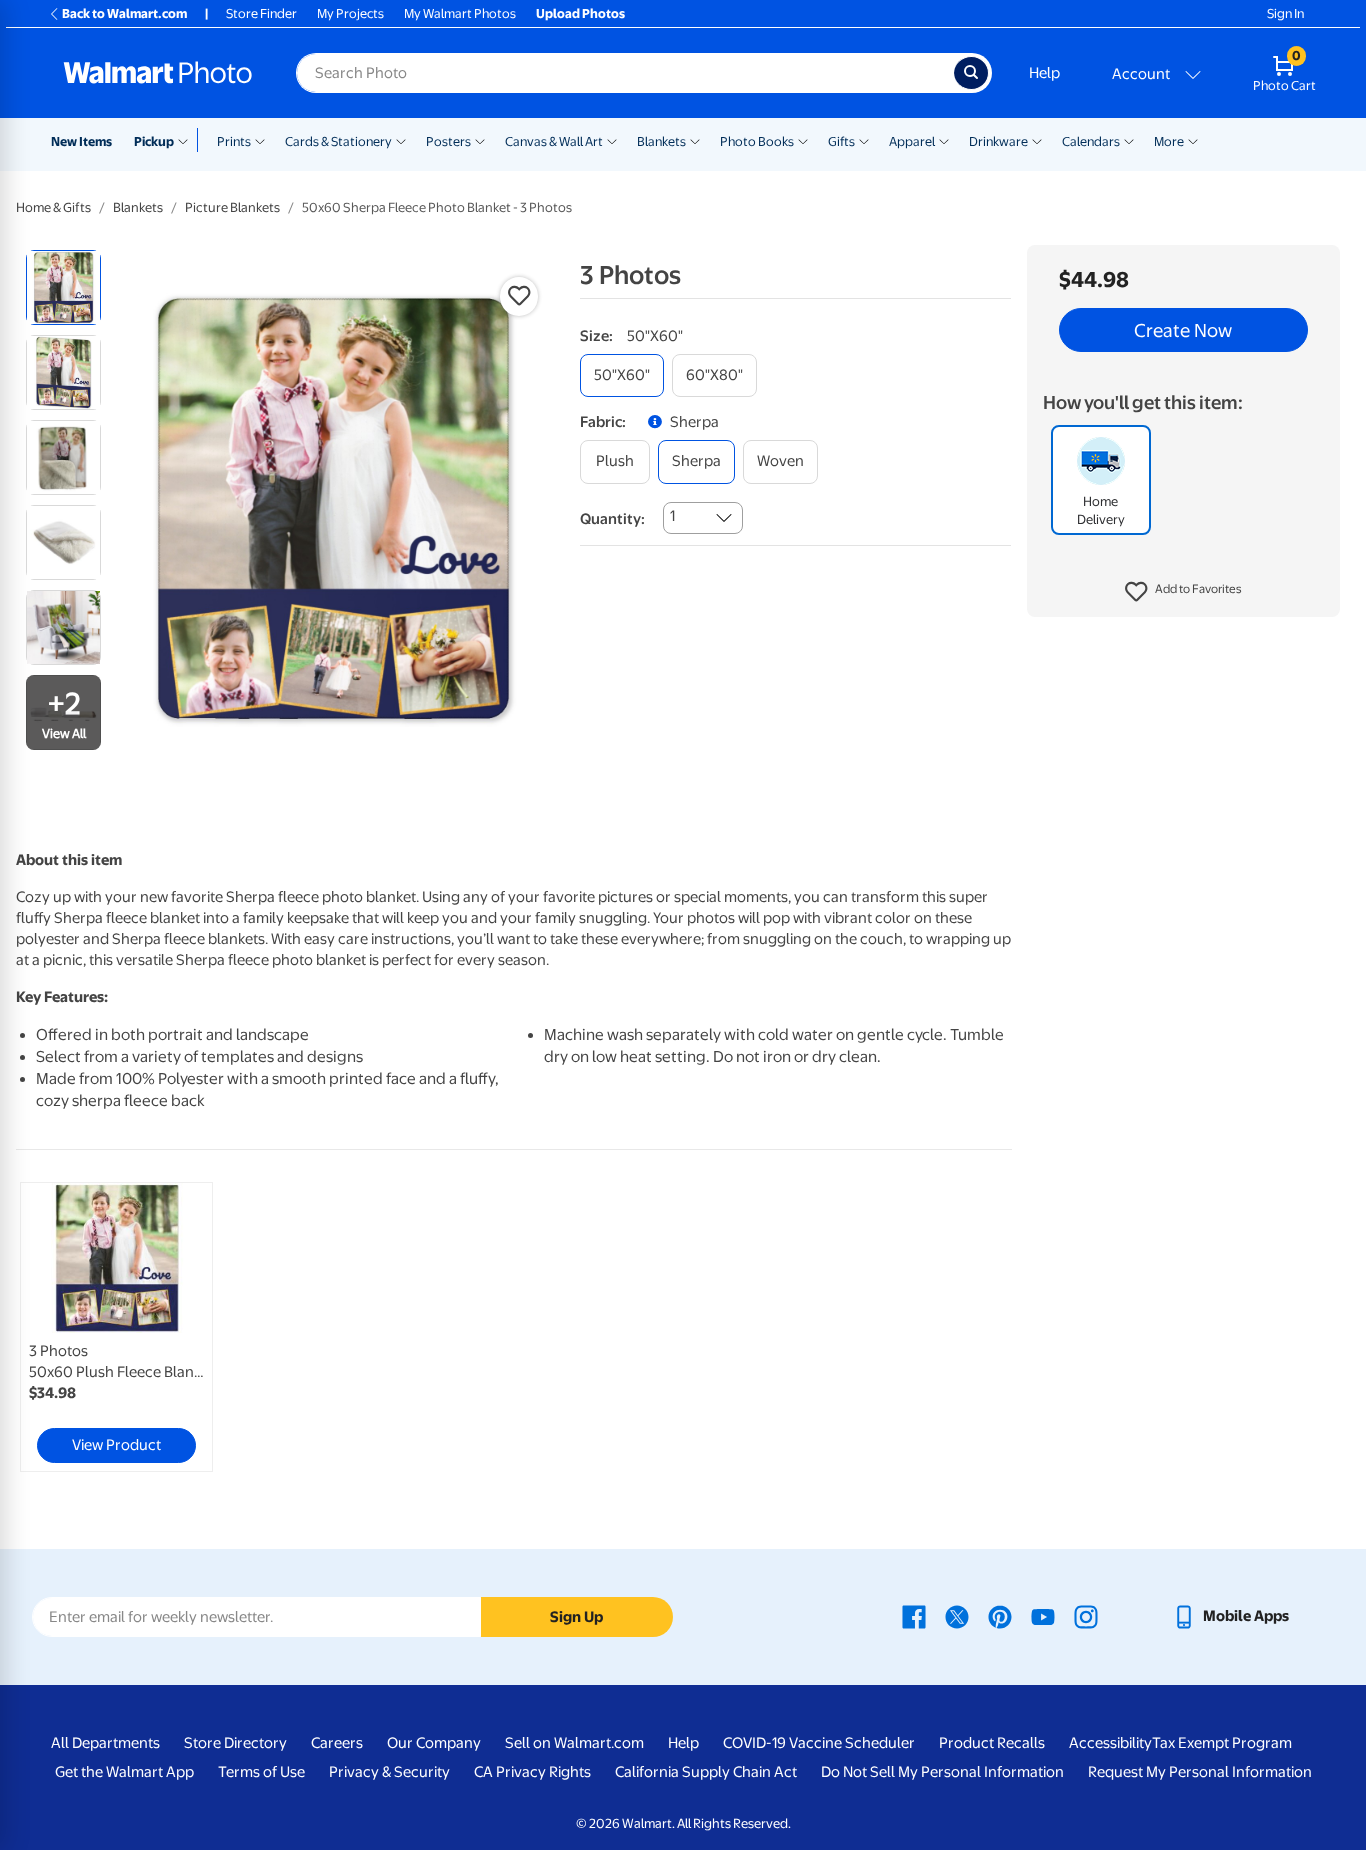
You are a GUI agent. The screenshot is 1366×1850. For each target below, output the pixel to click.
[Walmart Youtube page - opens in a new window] (1043, 1616)
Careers (337, 1743)
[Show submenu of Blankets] (695, 140)
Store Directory (235, 1743)
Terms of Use (261, 1772)
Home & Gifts (53, 207)
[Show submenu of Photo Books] (803, 140)
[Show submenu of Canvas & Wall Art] (612, 140)
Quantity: (612, 519)
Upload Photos (580, 13)
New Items (81, 141)
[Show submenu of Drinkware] (1037, 140)
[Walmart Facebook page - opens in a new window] (914, 1616)
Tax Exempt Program (1222, 1743)
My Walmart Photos (460, 13)
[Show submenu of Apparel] (944, 140)
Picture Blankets (232, 207)
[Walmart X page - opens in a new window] (957, 1616)
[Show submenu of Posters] (480, 140)
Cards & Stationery (338, 141)
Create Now (1183, 330)
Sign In (1285, 13)
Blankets (661, 141)
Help (1044, 73)
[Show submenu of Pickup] (187, 140)
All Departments (105, 1743)
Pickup (154, 141)
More (1169, 141)
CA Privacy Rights (532, 1772)
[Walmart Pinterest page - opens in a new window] (1000, 1616)
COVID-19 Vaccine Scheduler (819, 1743)
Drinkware (998, 141)
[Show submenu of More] (1193, 140)
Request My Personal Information (1200, 1772)
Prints (234, 141)
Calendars (1091, 141)
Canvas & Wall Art (554, 141)
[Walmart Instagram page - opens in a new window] (1086, 1616)
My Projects (350, 13)
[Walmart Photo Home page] (158, 73)
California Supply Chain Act (706, 1772)
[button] (1183, 592)
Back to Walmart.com (124, 13)
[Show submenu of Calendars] (1129, 140)
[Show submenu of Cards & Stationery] (401, 140)
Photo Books (757, 141)
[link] (116, 1327)
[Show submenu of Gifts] (864, 140)
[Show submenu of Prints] (260, 140)
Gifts (841, 141)
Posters (448, 141)
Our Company (434, 1743)
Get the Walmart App (124, 1772)
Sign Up (576, 1617)
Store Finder (261, 13)
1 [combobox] (672, 516)
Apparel (912, 141)
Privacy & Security (389, 1772)
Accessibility (1110, 1743)
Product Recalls (992, 1743)
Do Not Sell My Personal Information (942, 1772)
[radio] (63, 287)
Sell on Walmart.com (574, 1743)
